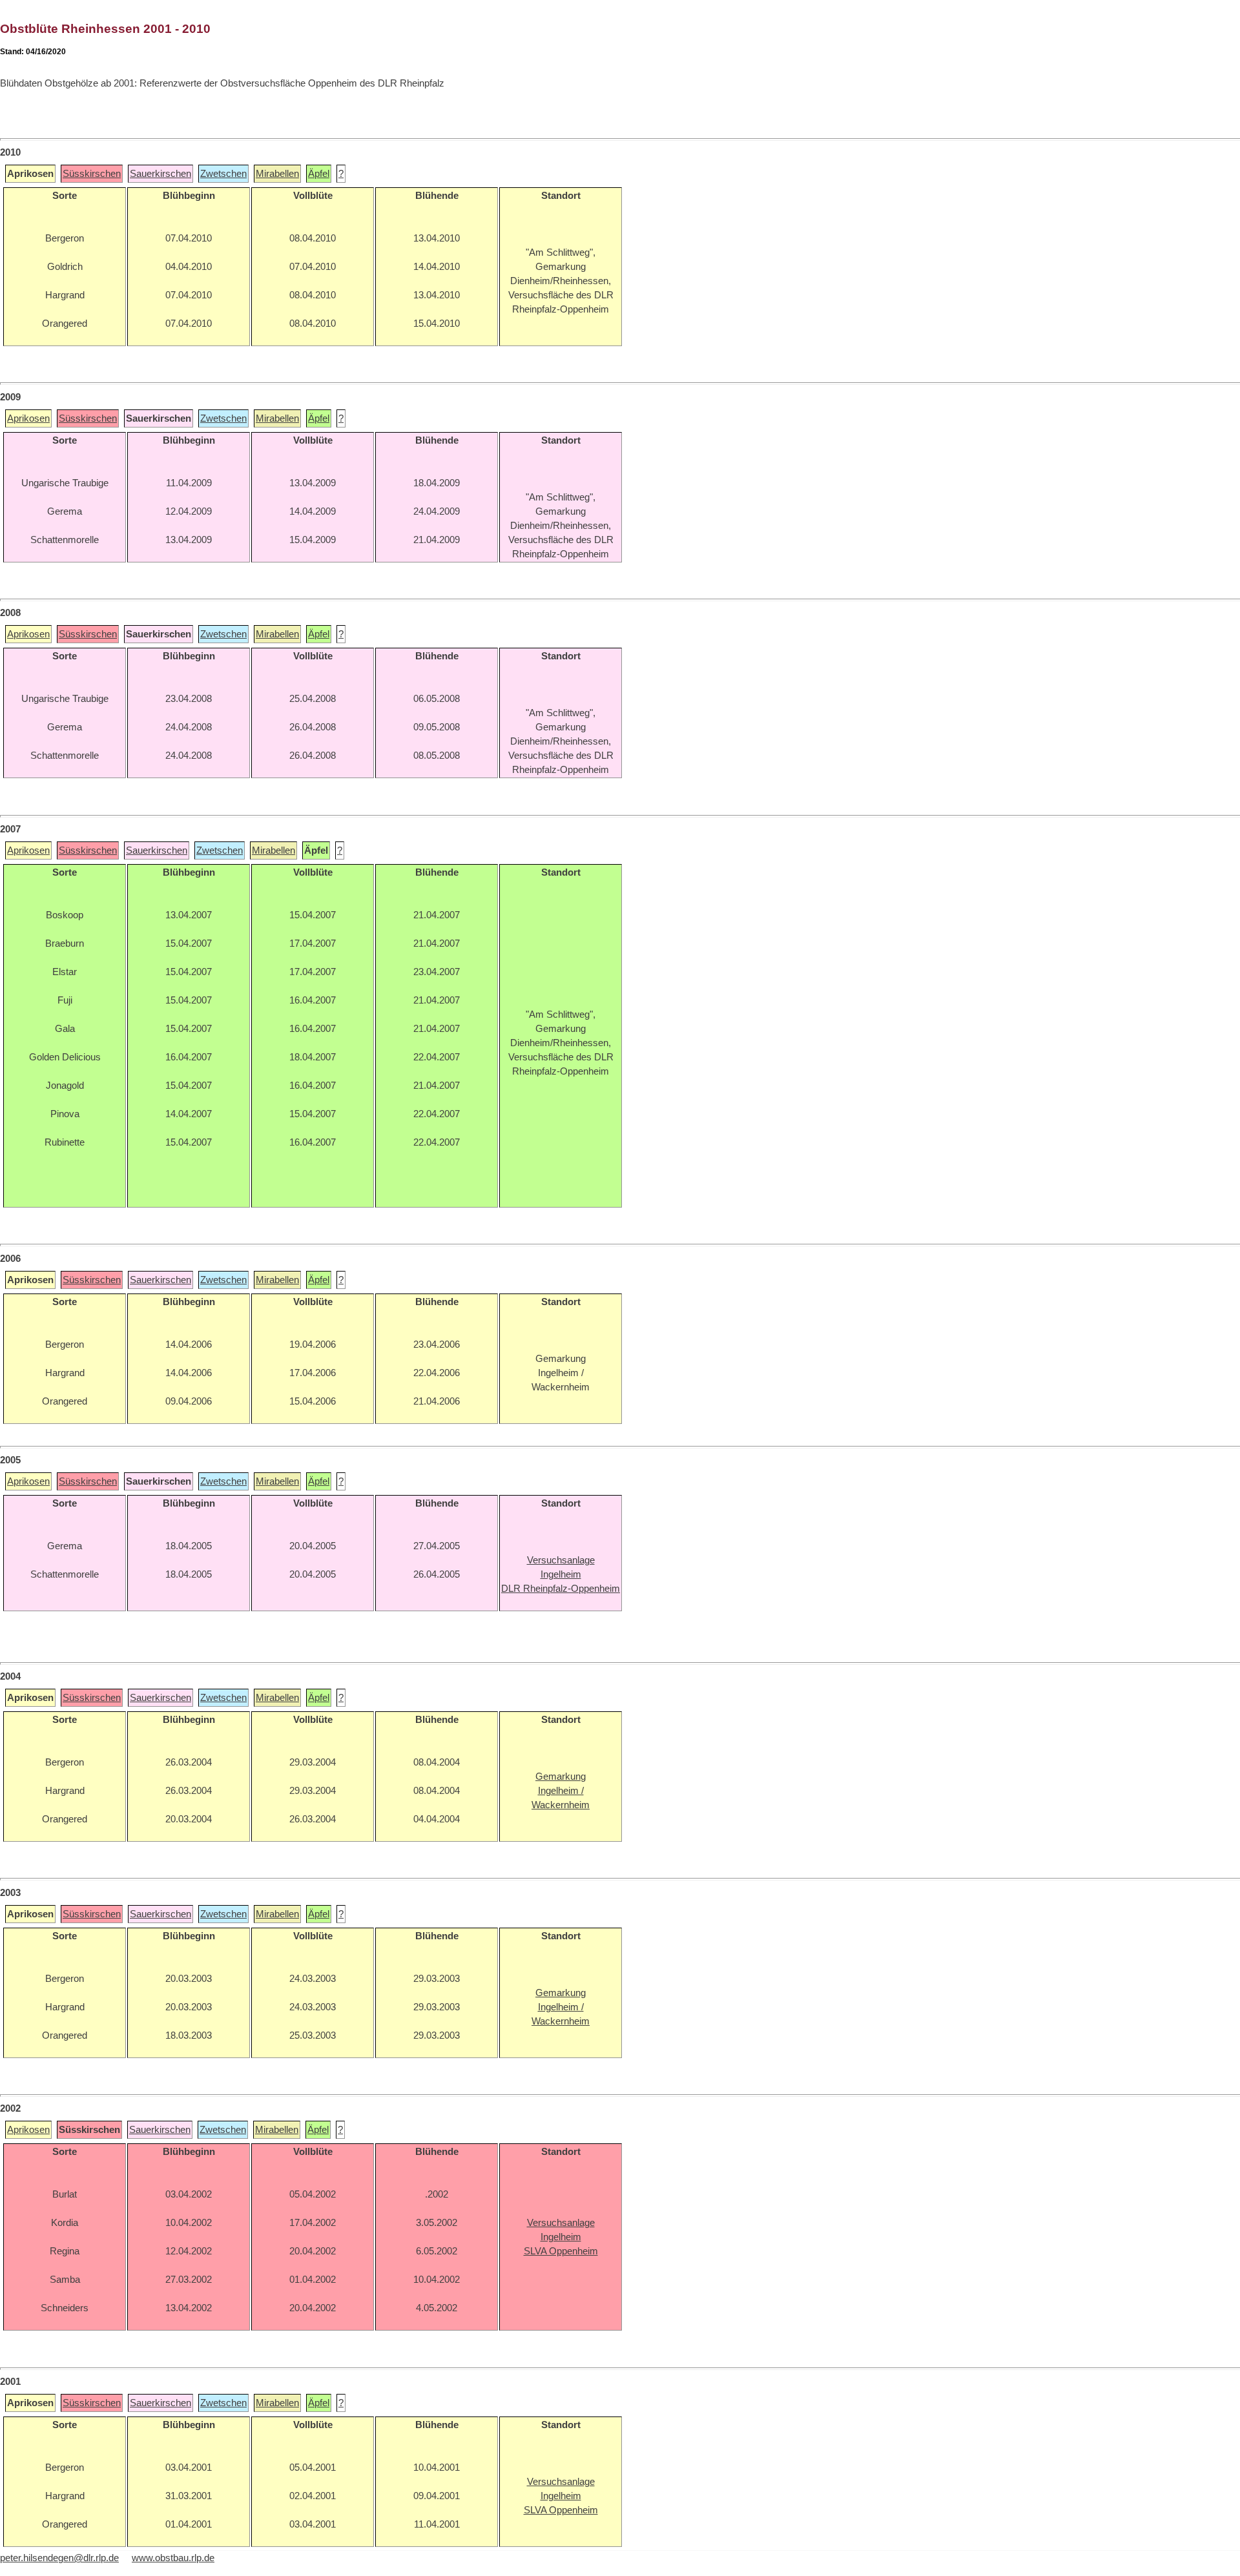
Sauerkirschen (160, 174)
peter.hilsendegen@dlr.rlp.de (59, 2558)
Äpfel (319, 174)
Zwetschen (223, 174)
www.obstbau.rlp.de (173, 2558)
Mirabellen (277, 174)
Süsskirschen (92, 174)
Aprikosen (28, 418)
